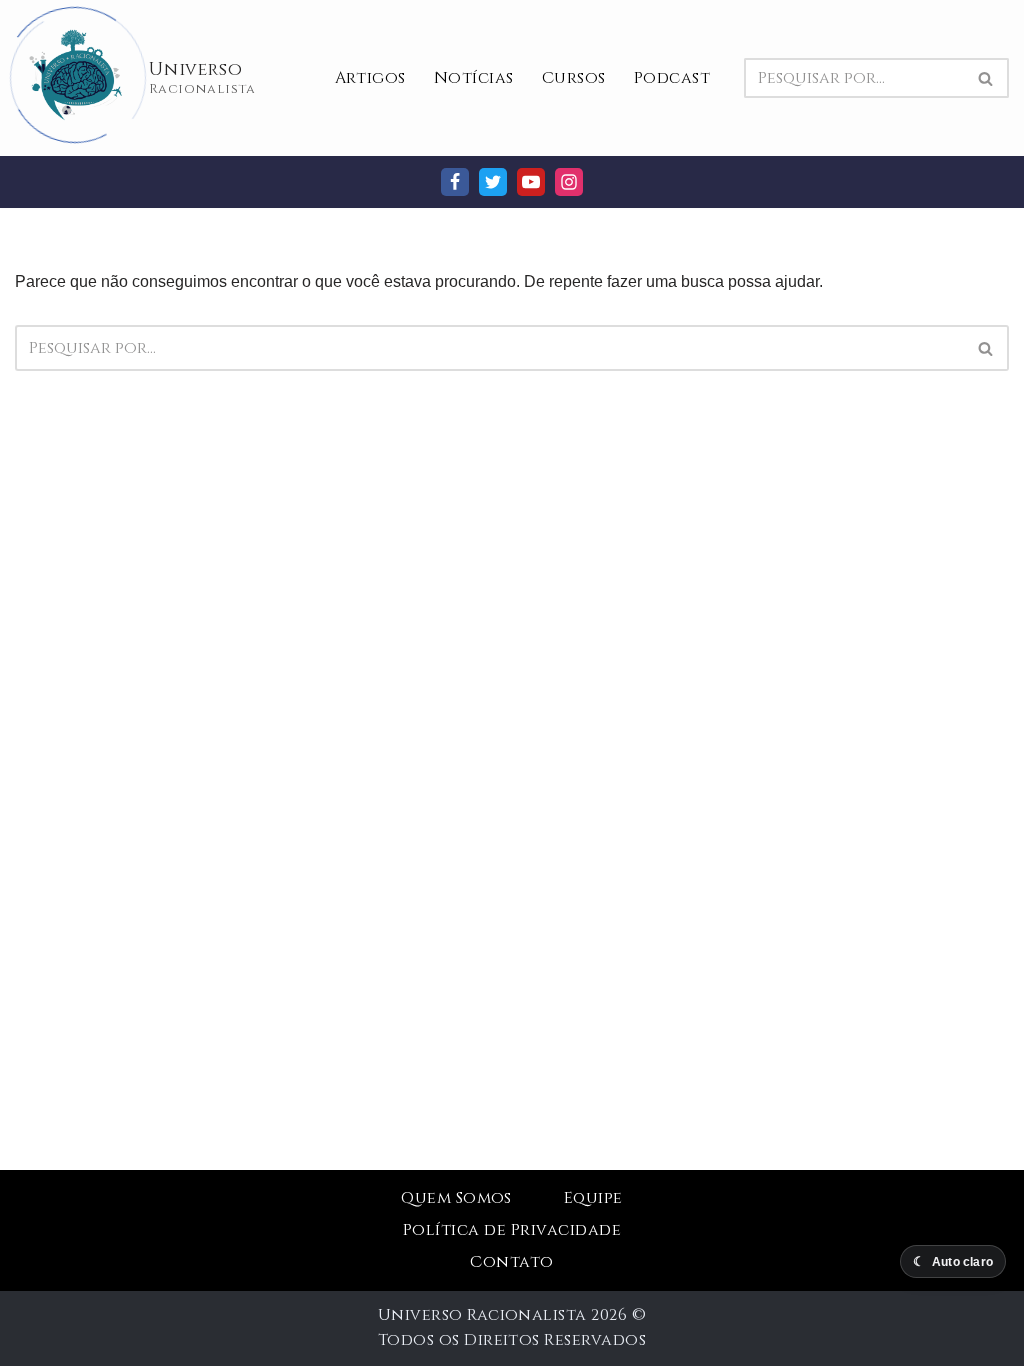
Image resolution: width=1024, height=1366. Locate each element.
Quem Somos (456, 1198)
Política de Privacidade (512, 1230)
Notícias (474, 78)
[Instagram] (569, 182)
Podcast (672, 78)
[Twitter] (493, 182)
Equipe (593, 1198)
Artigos (370, 78)
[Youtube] (531, 182)
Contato (511, 1262)
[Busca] (986, 78)
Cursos (574, 78)
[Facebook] (455, 182)
